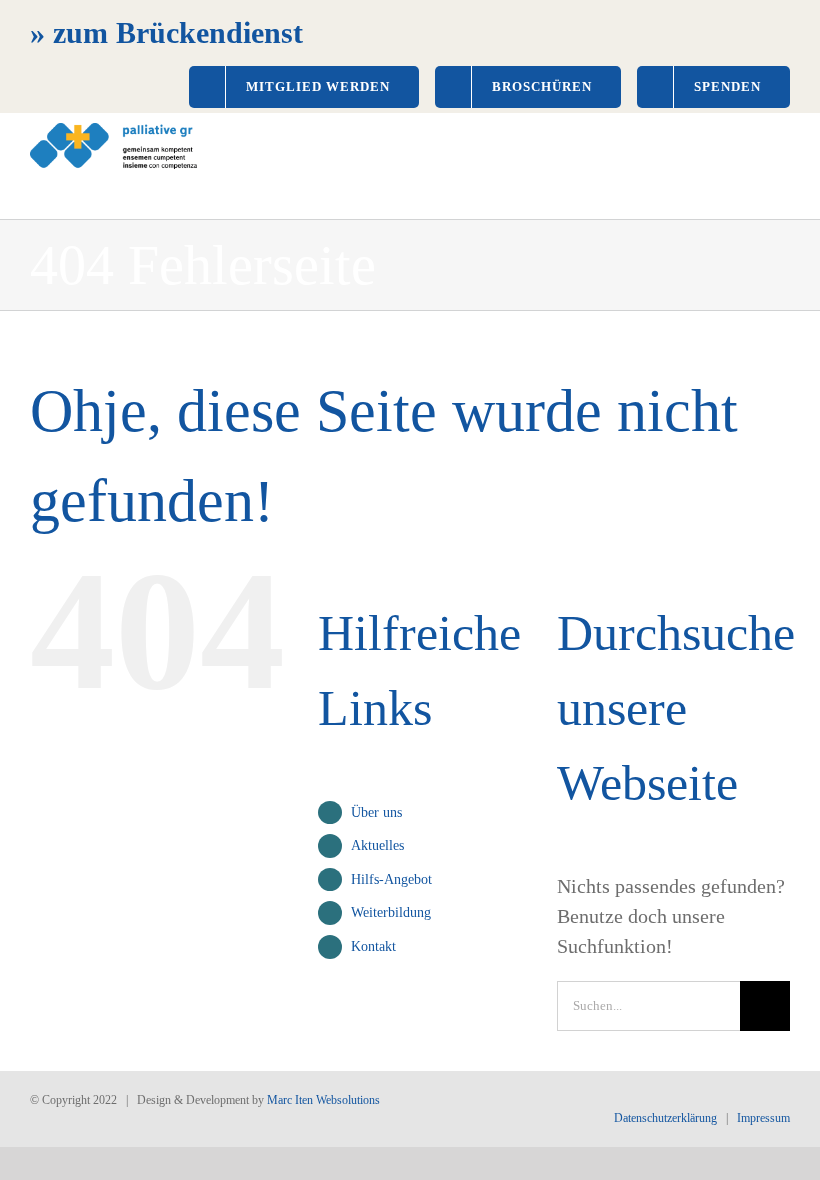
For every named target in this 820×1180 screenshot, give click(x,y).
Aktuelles (377, 845)
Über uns (376, 812)
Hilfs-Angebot (391, 879)
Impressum (763, 1118)
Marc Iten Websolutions (323, 1100)
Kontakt (373, 946)
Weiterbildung (391, 912)
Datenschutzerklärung (665, 1118)
